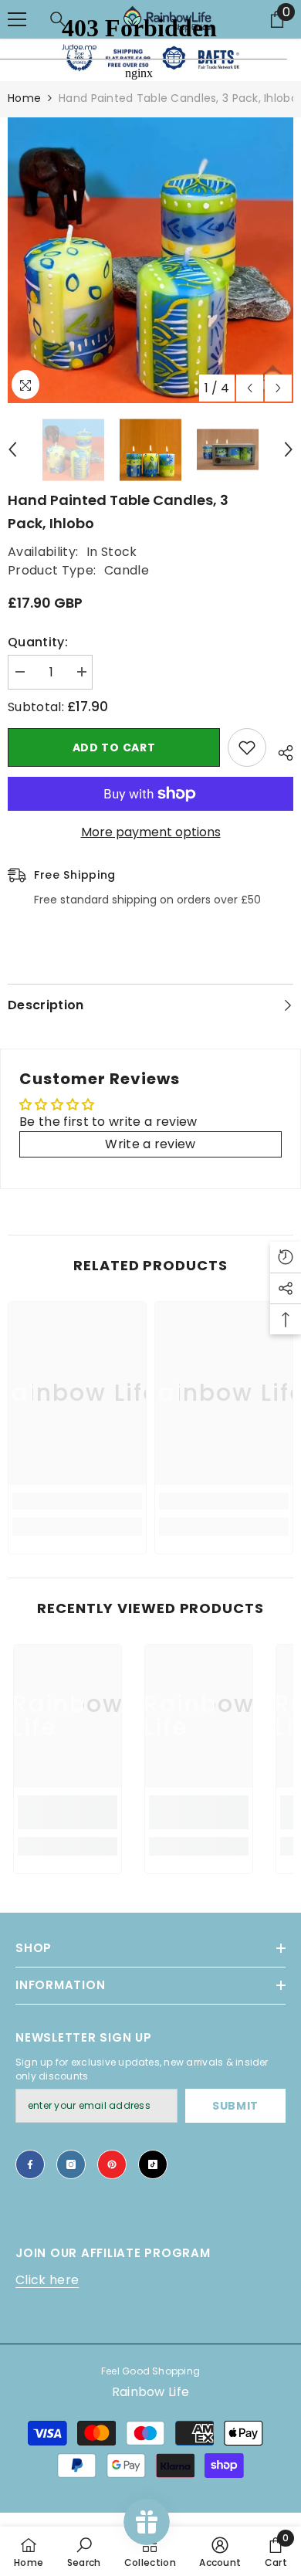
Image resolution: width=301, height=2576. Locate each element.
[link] (77, 1501)
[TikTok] (153, 2164)
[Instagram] (71, 2164)
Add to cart (114, 747)
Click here (47, 2280)
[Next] (278, 388)
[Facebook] (30, 2164)
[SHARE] (280, 751)
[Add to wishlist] (247, 747)
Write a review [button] (150, 1144)
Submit (235, 2106)
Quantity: (38, 642)
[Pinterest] (112, 2164)
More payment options (151, 832)
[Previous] (250, 388)
